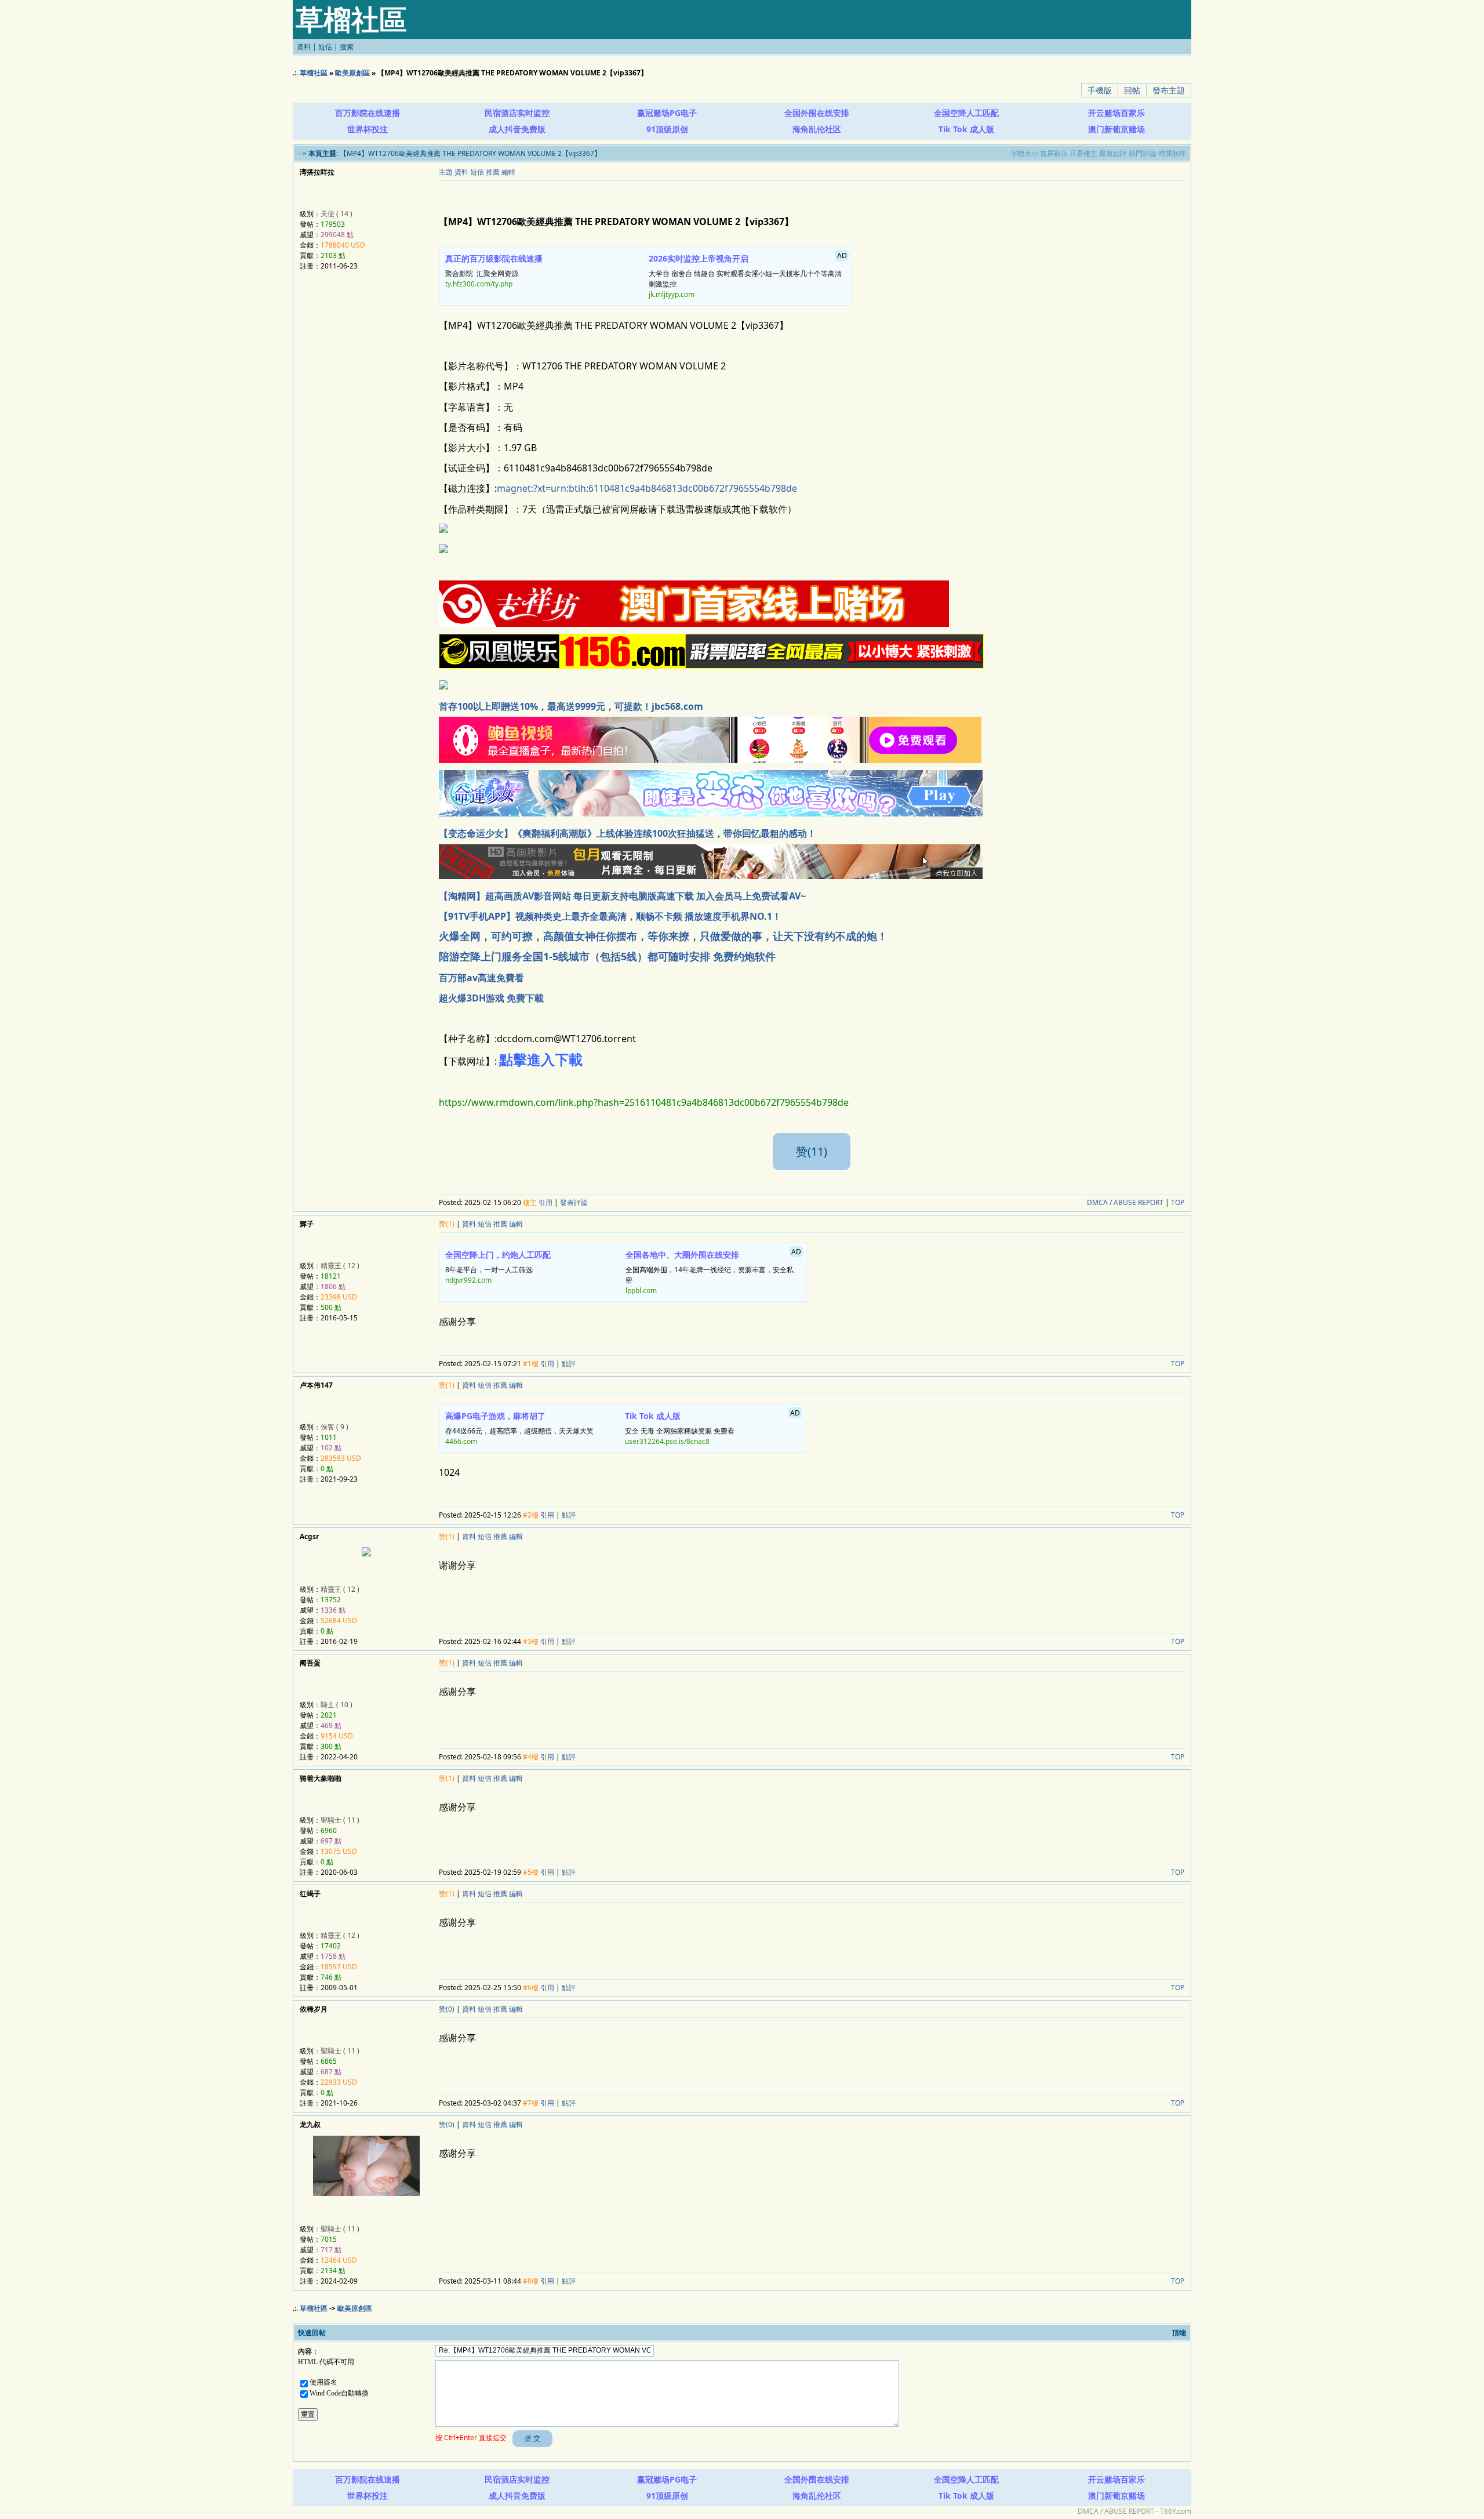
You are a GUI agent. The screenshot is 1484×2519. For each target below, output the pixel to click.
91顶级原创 (667, 129)
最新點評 (1113, 153)
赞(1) (447, 1224)
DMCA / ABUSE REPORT (1125, 1202)
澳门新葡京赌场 (1116, 129)
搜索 (347, 47)
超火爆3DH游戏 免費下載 (491, 998)
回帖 (1132, 90)
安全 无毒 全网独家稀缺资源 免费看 (712, 1427)
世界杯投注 (368, 129)
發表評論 (574, 1202)
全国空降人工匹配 (966, 113)
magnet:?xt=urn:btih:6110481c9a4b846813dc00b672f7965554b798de (647, 488)
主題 (446, 172)
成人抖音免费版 (517, 129)
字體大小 (1024, 153)
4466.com (461, 1441)
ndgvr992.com (468, 1280)
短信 (325, 47)
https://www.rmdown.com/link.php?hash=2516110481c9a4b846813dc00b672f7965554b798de (644, 1102)
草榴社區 (314, 73)
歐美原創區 (352, 73)
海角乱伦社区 (817, 129)
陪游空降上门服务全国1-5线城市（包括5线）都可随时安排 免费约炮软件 (607, 956)
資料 (304, 47)
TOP (1178, 1202)
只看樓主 (1083, 153)
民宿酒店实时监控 (517, 113)
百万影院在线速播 (368, 113)
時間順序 (1172, 153)
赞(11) (812, 1151)
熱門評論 (1143, 153)
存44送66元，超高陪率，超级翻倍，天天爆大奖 (519, 1428)
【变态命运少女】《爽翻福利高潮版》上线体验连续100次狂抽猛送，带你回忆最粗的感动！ (628, 833)
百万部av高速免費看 (481, 978)
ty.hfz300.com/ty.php (479, 284)
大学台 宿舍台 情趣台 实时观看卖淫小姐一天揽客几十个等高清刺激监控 (748, 275)
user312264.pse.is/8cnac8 (667, 1441)
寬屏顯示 (1054, 153)
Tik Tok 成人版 (966, 129)
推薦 (493, 172)
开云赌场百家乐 (1116, 113)
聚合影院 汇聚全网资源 (494, 271)
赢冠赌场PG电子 (667, 113)
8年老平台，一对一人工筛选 (498, 1267)
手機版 (1100, 90)
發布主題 (1169, 90)
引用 (545, 1202)
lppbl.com (641, 1291)
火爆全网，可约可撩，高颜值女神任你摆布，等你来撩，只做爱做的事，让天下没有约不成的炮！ (663, 936)
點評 (569, 1364)
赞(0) (447, 2009)
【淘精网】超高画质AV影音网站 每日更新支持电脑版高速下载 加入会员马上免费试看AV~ (622, 896)
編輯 (508, 172)
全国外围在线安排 (817, 113)
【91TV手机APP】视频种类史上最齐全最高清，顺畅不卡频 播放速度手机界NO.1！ (610, 916)
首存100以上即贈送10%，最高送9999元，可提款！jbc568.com (571, 706)
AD (1182, 111)
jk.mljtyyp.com (672, 294)
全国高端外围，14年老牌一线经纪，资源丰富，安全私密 (713, 1271)
